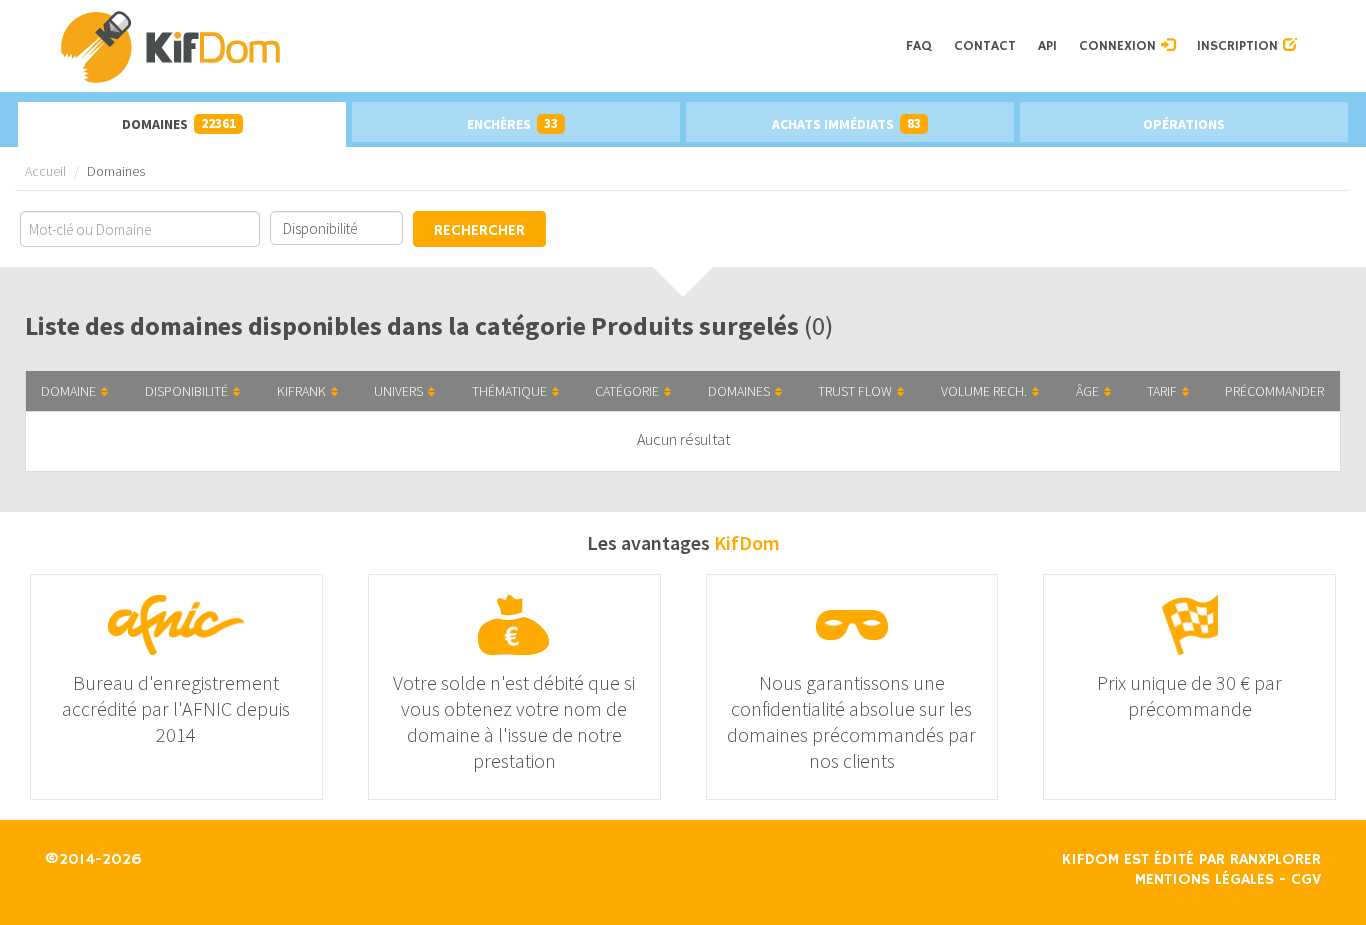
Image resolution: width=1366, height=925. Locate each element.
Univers (398, 391)
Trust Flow (855, 391)
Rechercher (479, 231)
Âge (1087, 391)
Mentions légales (1204, 880)
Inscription (1240, 46)
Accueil (45, 171)
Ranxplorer (1275, 860)
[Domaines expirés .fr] (476, 46)
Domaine (68, 391)
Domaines (179, 123)
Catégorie (627, 391)
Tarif (1162, 391)
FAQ (919, 46)
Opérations (1184, 124)
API (1047, 46)
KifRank (301, 391)
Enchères (512, 123)
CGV (1306, 880)
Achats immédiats (846, 123)
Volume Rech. (984, 391)
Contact (985, 46)
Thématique (509, 391)
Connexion (1120, 46)
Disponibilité (186, 391)
